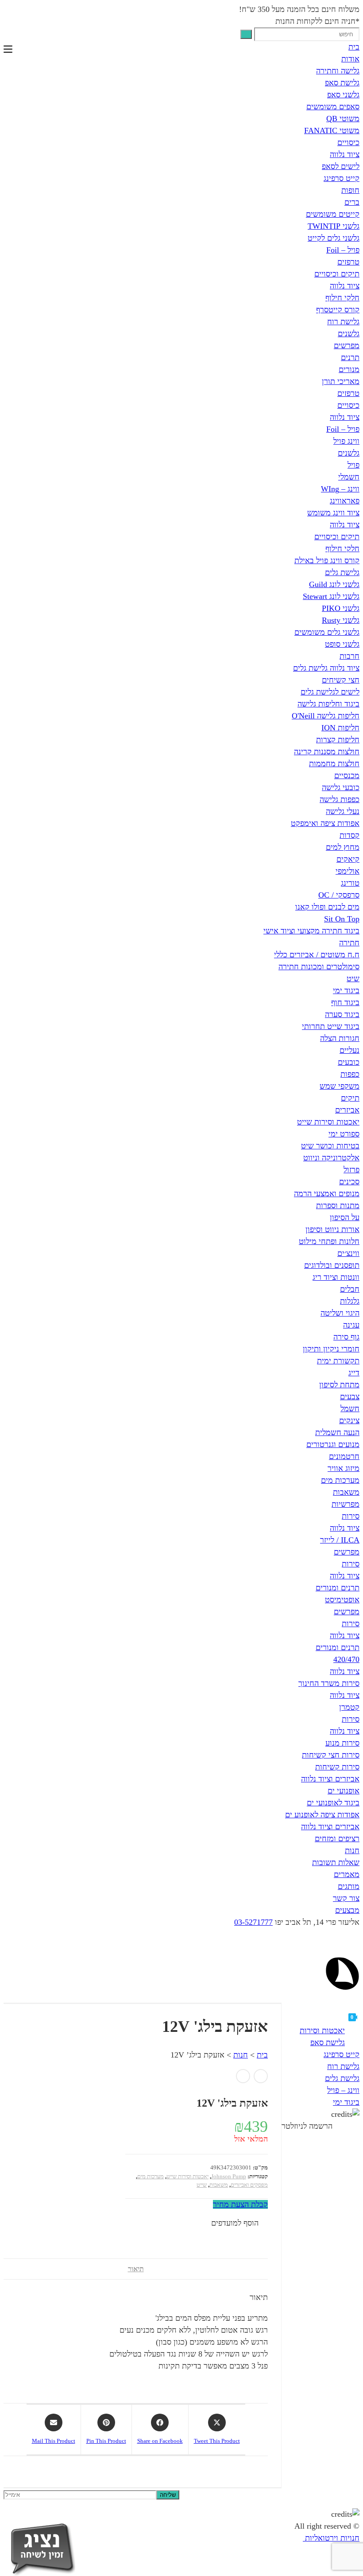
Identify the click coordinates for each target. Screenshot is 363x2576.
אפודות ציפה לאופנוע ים (322, 1815)
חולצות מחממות (334, 764)
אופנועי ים (344, 1791)
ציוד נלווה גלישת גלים (326, 668)
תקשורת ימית (338, 1361)
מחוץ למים (343, 847)
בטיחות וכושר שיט (330, 1146)
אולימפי (348, 871)
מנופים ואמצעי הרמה (327, 1194)
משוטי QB (343, 119)
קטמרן (349, 1707)
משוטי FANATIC (332, 131)
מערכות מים (340, 1480)
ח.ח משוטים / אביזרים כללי (317, 955)
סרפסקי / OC (339, 895)
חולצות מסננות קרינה (327, 752)
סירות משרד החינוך (329, 1683)
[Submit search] (246, 34)
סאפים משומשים (333, 107)
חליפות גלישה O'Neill (326, 716)
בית (354, 47)
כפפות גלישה (340, 799)
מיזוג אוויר (344, 1468)
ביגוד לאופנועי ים (333, 1803)
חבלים (350, 1289)
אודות (350, 59)
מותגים (349, 1886)
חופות (350, 190)
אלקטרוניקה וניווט (331, 1158)
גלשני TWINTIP (334, 226)
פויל (353, 465)
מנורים (349, 369)
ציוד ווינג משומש (333, 513)
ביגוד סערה (342, 1014)
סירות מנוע (342, 1743)
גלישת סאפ (342, 83)
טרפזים (348, 262)
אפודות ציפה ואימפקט (325, 823)
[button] (239, 2223)
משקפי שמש (340, 1086)
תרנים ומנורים (338, 1588)
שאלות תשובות (336, 1862)
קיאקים (348, 859)
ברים (352, 202)
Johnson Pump (229, 2176)
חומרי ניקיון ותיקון (331, 1349)
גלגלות (350, 1301)
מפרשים (347, 346)
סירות (351, 1516)
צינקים (349, 1420)
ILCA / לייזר (340, 1540)
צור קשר (346, 1898)
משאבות (346, 1492)
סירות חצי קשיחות (331, 1755)
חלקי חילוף (342, 298)
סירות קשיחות (337, 1767)
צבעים (350, 1397)
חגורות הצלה (340, 1038)
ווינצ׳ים (348, 1253)
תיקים (350, 1098)
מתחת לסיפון (339, 1385)
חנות (352, 1850)
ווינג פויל (346, 441)
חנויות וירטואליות (331, 2538)
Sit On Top (342, 919)
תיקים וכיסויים (337, 274)
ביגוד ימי (346, 990)
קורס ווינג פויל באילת (327, 561)
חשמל (350, 1409)
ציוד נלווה (345, 154)
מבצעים (347, 1910)
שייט (202, 2185)
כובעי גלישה (341, 787)
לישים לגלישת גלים (330, 692)
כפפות (350, 1074)
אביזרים (347, 1110)
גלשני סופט (342, 644)
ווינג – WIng (340, 489)
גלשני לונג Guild (334, 584)
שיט (353, 979)
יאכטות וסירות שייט (328, 1122)
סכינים (349, 1182)
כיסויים (348, 142)
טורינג (350, 883)
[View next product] (243, 2076)
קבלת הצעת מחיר (240, 2204)
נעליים (349, 1050)
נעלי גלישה (343, 811)
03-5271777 (253, 1922)
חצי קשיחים (341, 680)
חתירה (349, 943)
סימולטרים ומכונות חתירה (319, 967)
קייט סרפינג (342, 178)
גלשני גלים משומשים (327, 632)
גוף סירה (346, 1337)
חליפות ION (340, 728)
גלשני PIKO (341, 608)
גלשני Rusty (341, 620)
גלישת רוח (343, 322)
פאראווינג (345, 501)
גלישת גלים (342, 572)
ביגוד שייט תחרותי (331, 1026)
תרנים (350, 357)
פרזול (351, 1170)
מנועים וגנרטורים (333, 1444)
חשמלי (349, 477)
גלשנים (349, 334)
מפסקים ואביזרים (249, 2185)
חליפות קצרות (338, 740)
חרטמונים (344, 1456)
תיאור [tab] (136, 2269)
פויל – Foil (343, 250)
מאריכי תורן (341, 381)
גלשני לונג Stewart (331, 596)
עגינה (351, 1325)
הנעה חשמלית (337, 1432)
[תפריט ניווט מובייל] (8, 49)
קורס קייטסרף (338, 310)
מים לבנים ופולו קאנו (327, 907)
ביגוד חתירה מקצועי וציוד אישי (311, 931)
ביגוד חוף (345, 1002)
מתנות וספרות (338, 1205)
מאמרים (347, 1874)
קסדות (349, 835)
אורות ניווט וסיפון (332, 1229)
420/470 (346, 1659)
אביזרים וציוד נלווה (330, 1779)
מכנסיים (347, 775)
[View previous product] (261, 2076)
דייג (354, 1373)
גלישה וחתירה (338, 71)
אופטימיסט (342, 1600)
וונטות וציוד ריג (336, 1277)
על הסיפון (345, 1217)
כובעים (349, 1062)
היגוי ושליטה (340, 1313)
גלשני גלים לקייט (334, 238)
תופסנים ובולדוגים (332, 1265)
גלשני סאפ (343, 95)
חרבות (349, 656)
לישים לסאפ (341, 166)
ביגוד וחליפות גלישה (328, 704)
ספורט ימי (344, 1134)
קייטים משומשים (333, 214)
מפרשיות (346, 1504)
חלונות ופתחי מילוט (329, 1241)
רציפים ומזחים (337, 1839)
